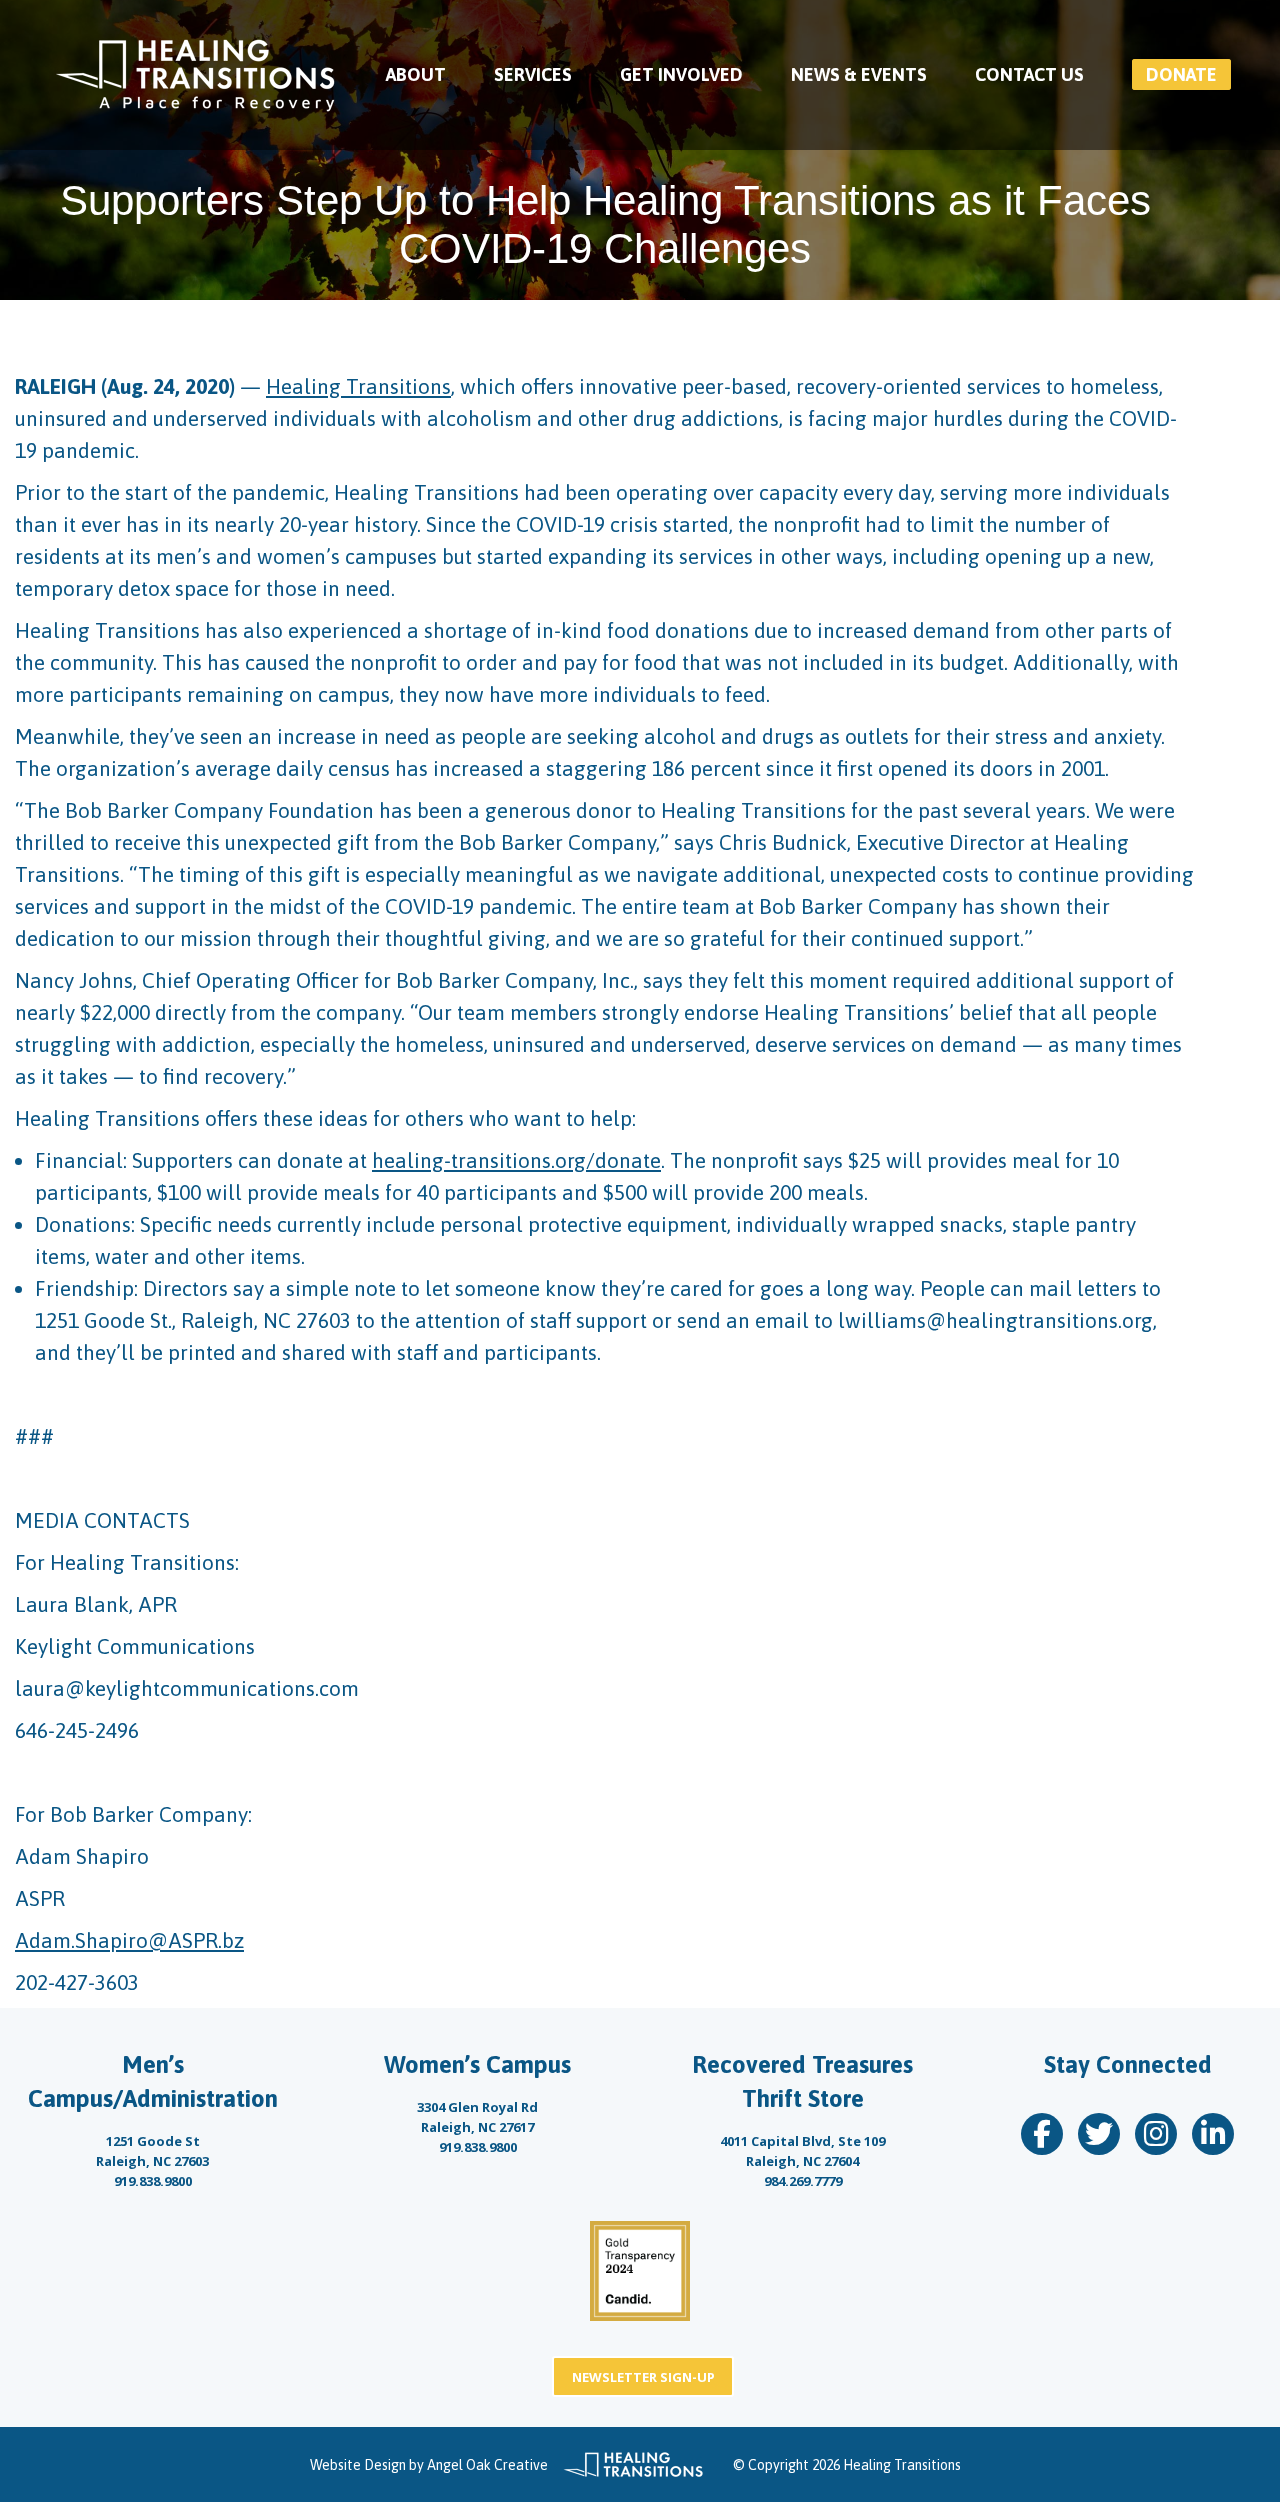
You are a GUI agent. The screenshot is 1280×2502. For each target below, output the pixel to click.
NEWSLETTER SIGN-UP (643, 2377)
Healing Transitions (358, 386)
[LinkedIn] (1213, 2134)
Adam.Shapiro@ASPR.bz (129, 1940)
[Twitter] (1099, 2134)
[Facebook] (1042, 2134)
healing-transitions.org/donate (516, 1160)
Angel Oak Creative (487, 2465)
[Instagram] (1156, 2134)
